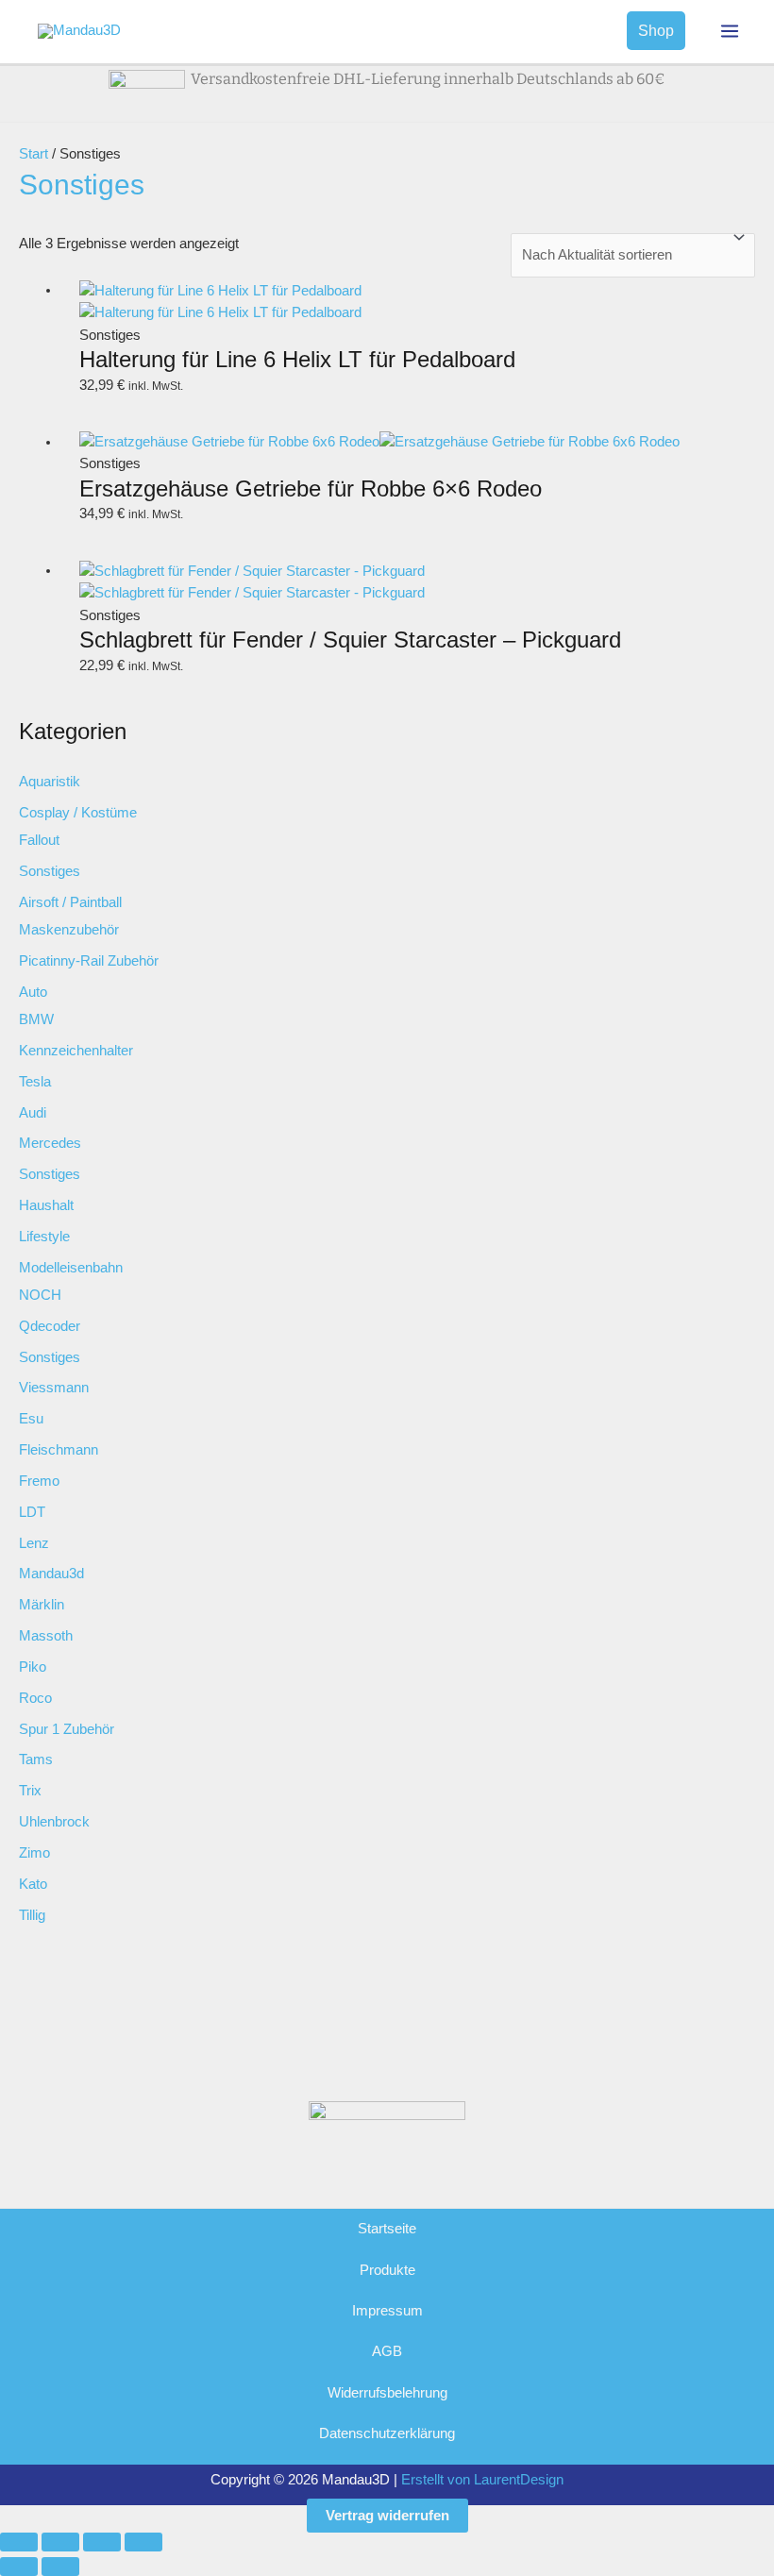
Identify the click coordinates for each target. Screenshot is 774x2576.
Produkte (387, 2270)
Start (34, 154)
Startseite (387, 2229)
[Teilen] (102, 2542)
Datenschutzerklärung (387, 2433)
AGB (387, 2351)
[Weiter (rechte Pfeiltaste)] (60, 2567)
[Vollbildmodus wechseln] (60, 2542)
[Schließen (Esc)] (143, 2542)
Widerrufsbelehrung (387, 2393)
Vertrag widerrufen (387, 2516)
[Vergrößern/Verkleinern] (19, 2542)
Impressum (387, 2311)
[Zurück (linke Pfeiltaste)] (19, 2567)
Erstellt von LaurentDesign (482, 2480)
